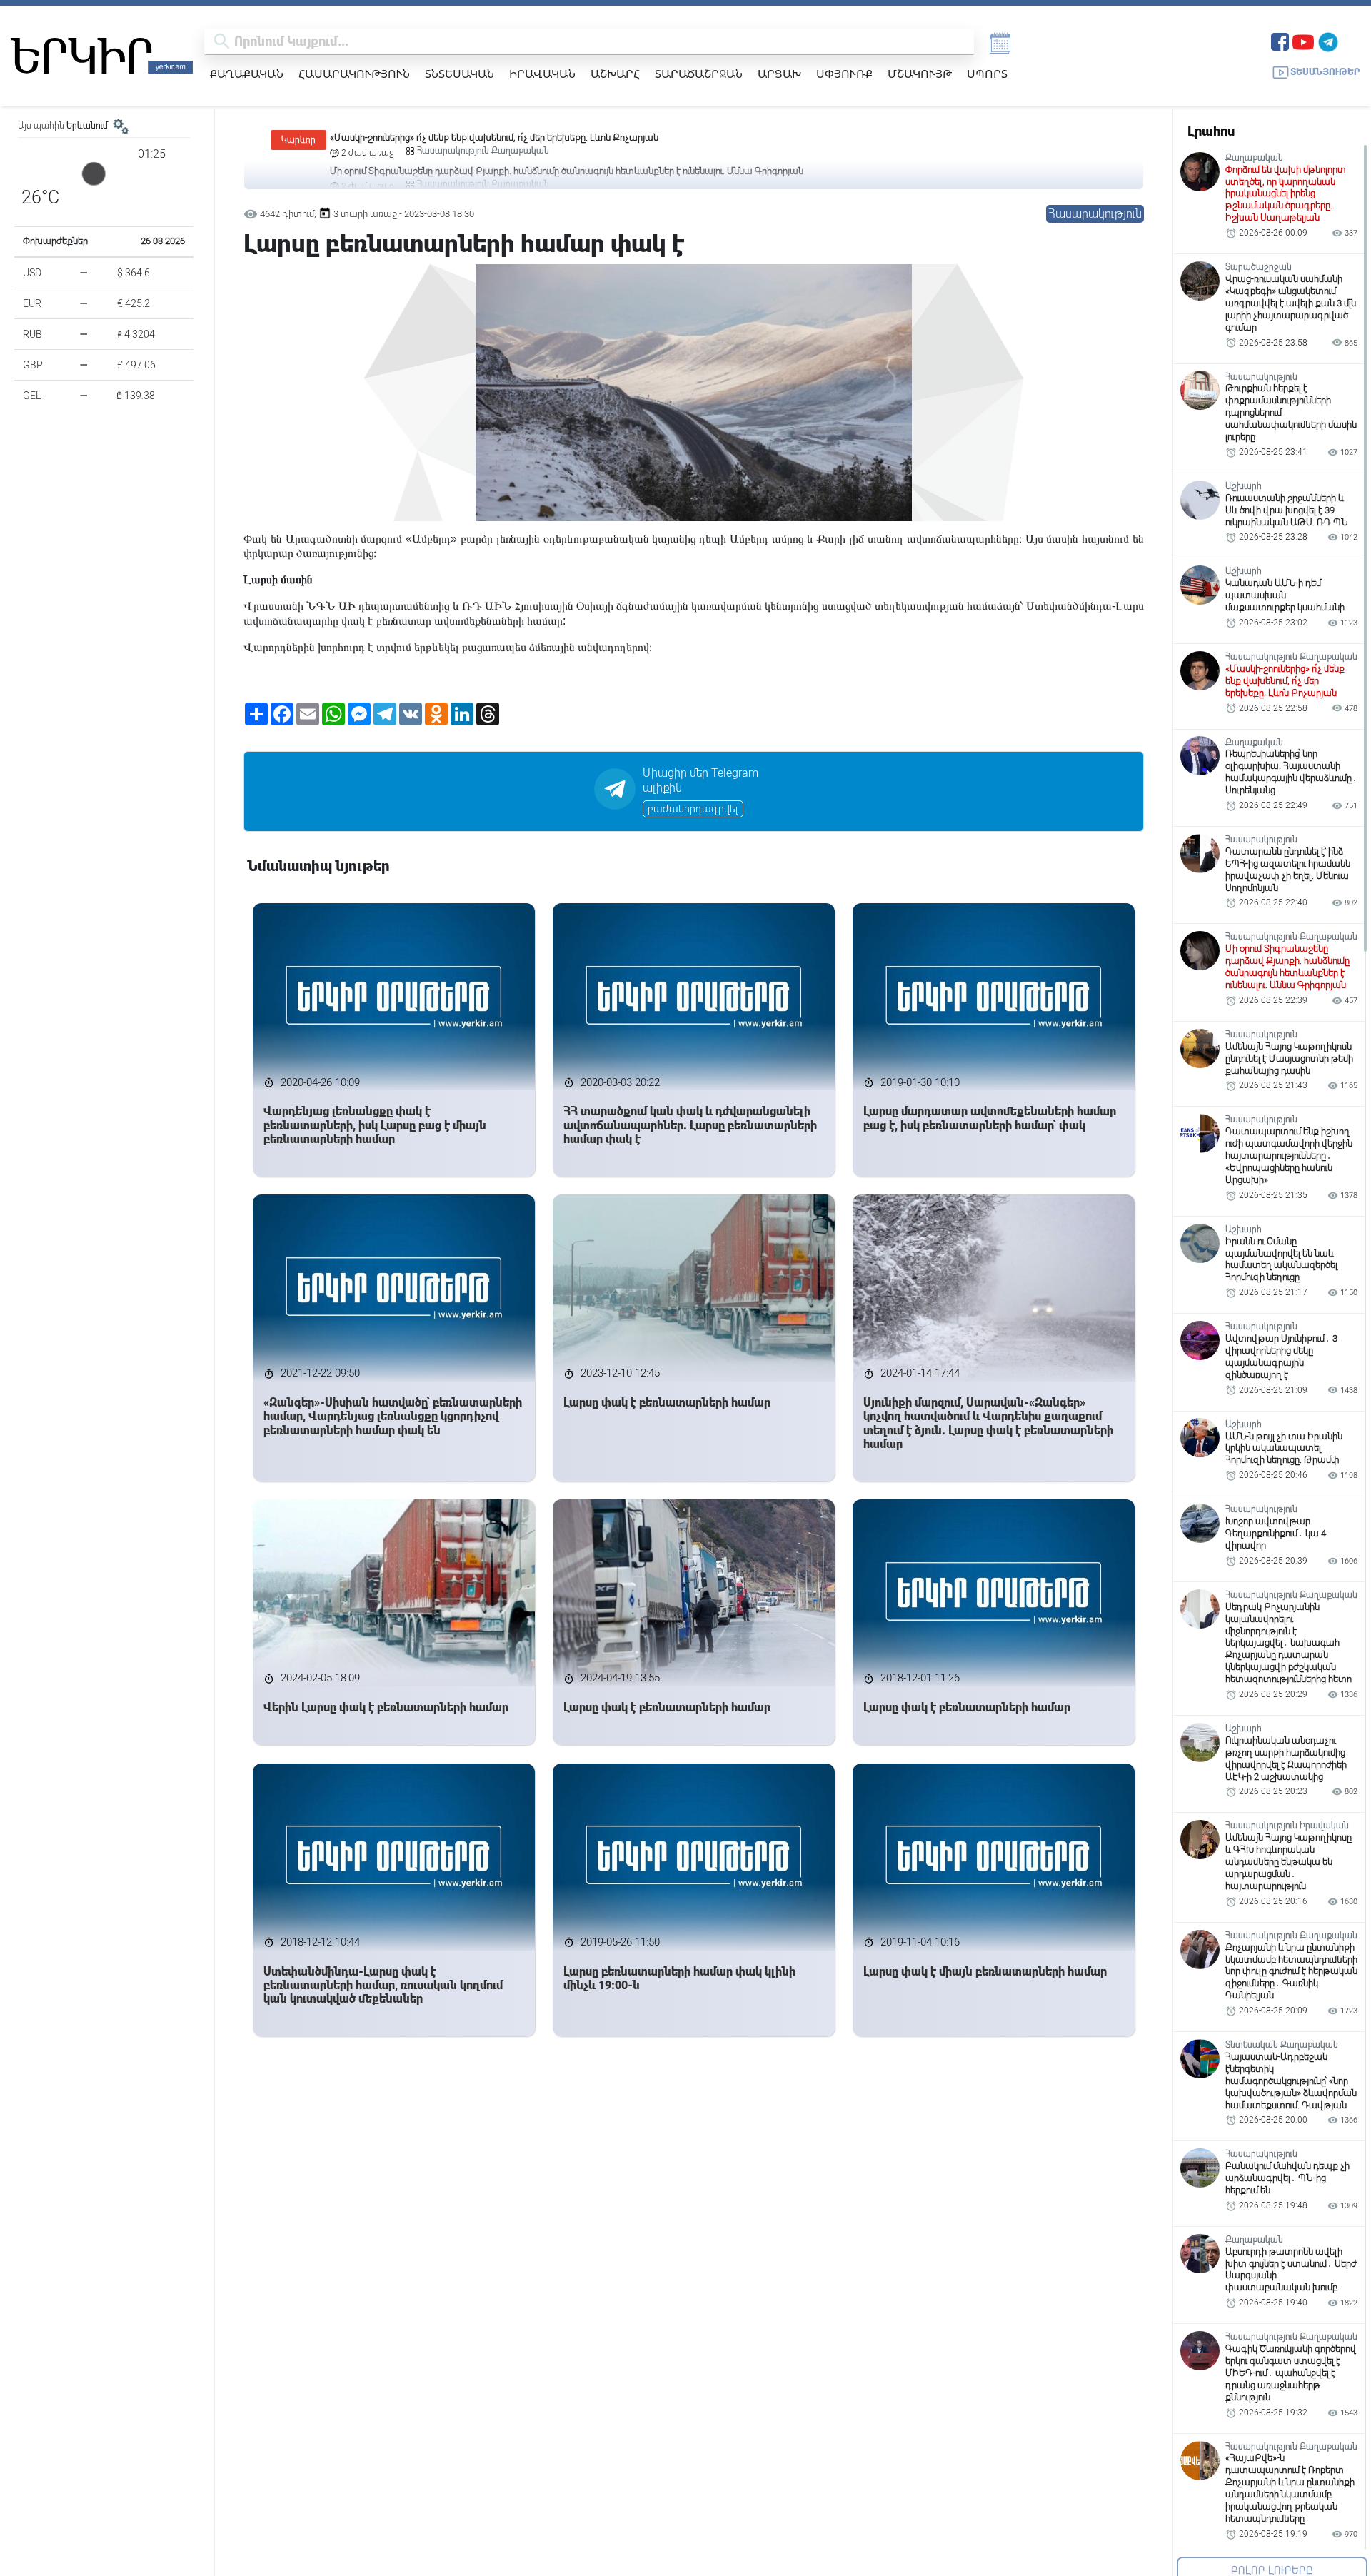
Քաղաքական (247, 74)
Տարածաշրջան (699, 74)
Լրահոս (1211, 131)
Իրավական (542, 74)
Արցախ (779, 74)
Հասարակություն (354, 74)
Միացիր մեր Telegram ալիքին (700, 780)
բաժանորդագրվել (693, 809)
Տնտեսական (459, 74)
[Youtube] (1303, 40)
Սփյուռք (844, 74)
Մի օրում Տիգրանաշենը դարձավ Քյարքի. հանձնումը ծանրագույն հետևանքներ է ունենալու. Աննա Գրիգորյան (567, 137)
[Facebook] (1280, 40)
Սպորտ (987, 74)
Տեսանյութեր (1325, 72)
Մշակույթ (920, 74)
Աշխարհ (615, 74)
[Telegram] (1328, 40)
